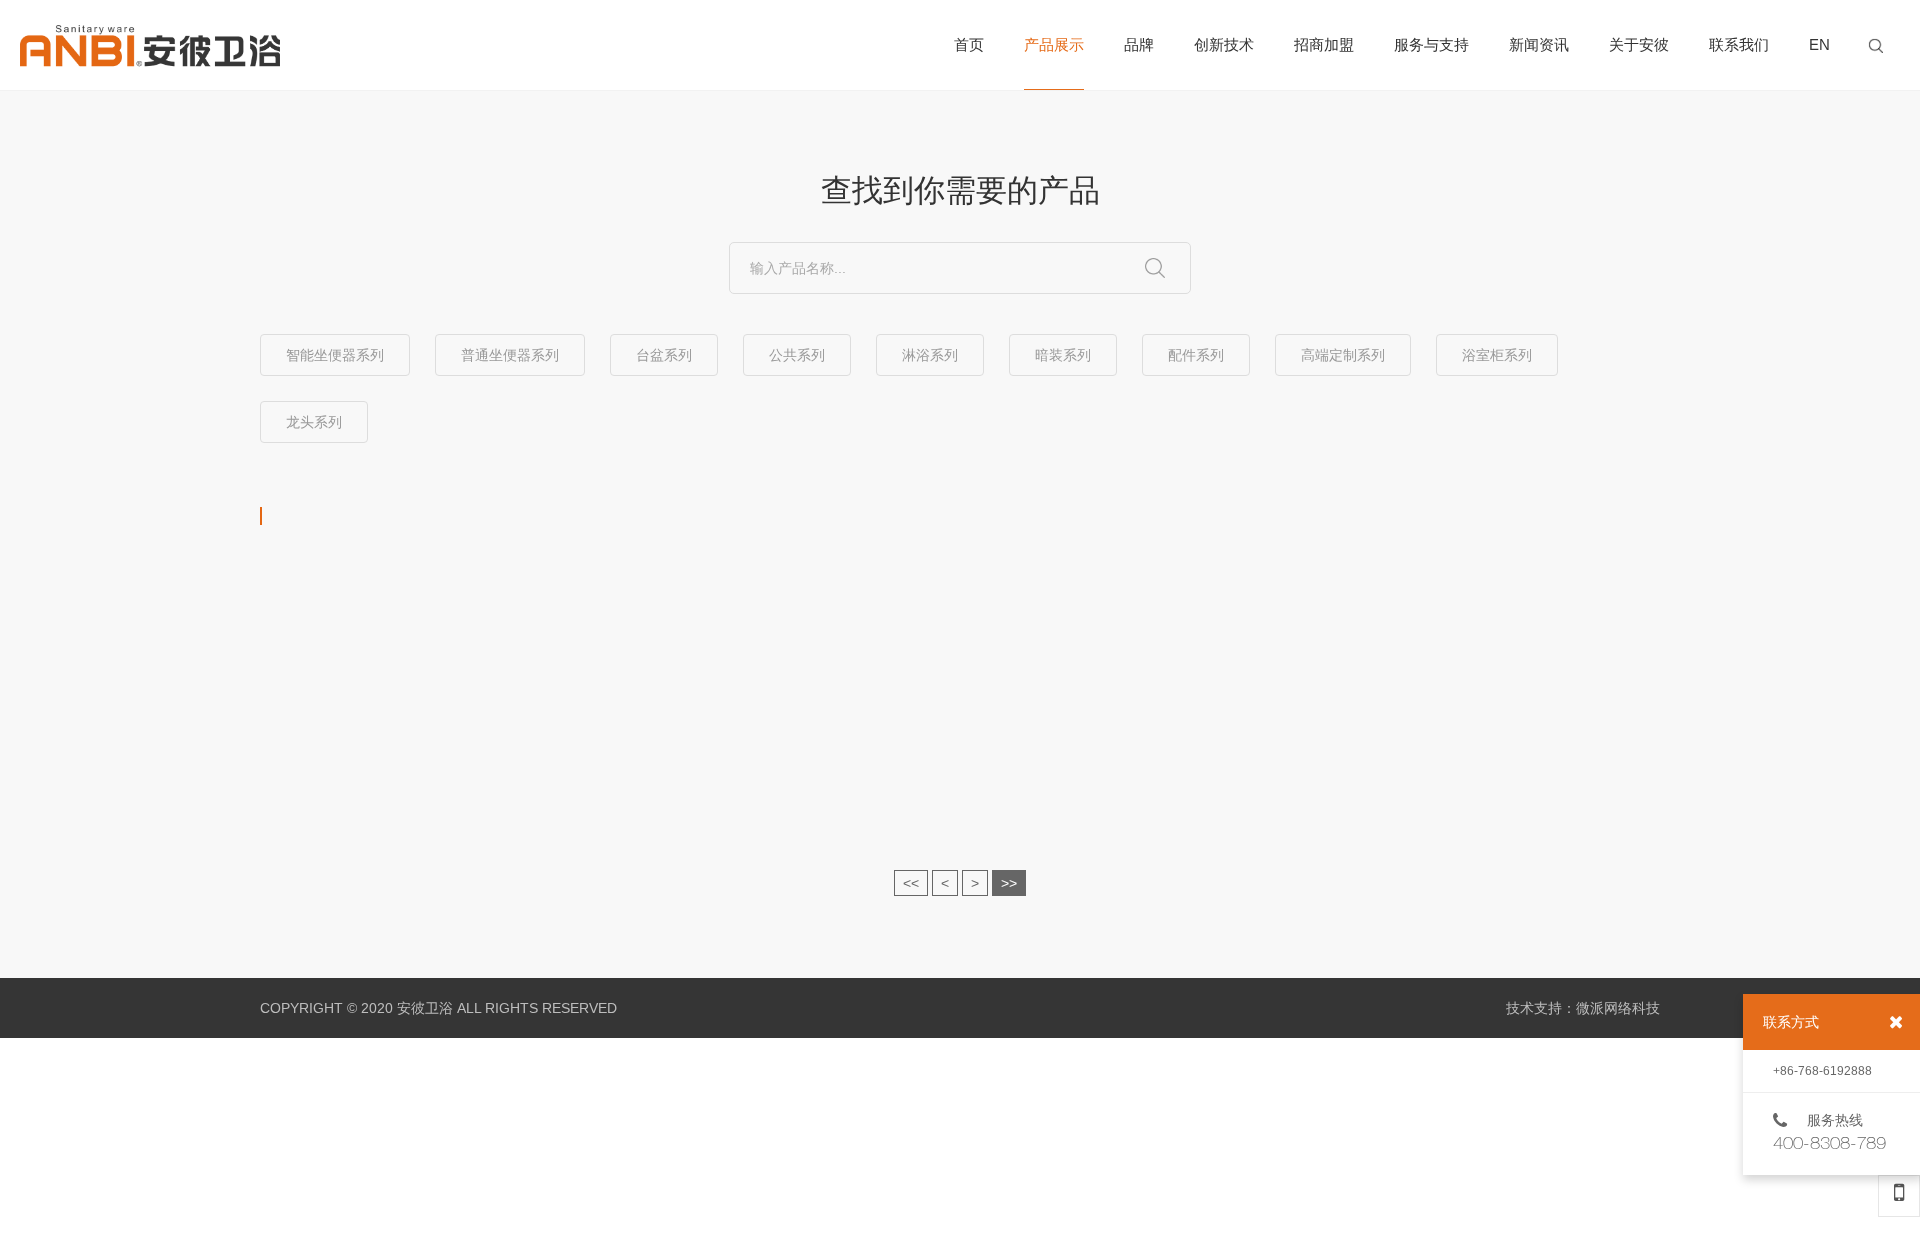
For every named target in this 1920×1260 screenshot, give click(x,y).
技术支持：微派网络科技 (1583, 1008)
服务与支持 (1431, 44)
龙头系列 (314, 422)
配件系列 (1196, 355)
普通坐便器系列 (510, 355)
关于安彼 (1639, 44)
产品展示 (1054, 44)
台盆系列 (664, 355)
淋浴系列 (930, 355)
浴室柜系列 (1497, 355)
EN (1819, 44)
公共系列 (797, 355)
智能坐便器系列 (335, 355)
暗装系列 (1063, 355)
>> (1009, 883)
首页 (969, 44)
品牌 (1139, 44)
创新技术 (1224, 44)
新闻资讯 (1539, 44)
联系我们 (1739, 44)
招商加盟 (1324, 44)
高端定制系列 (1343, 355)
